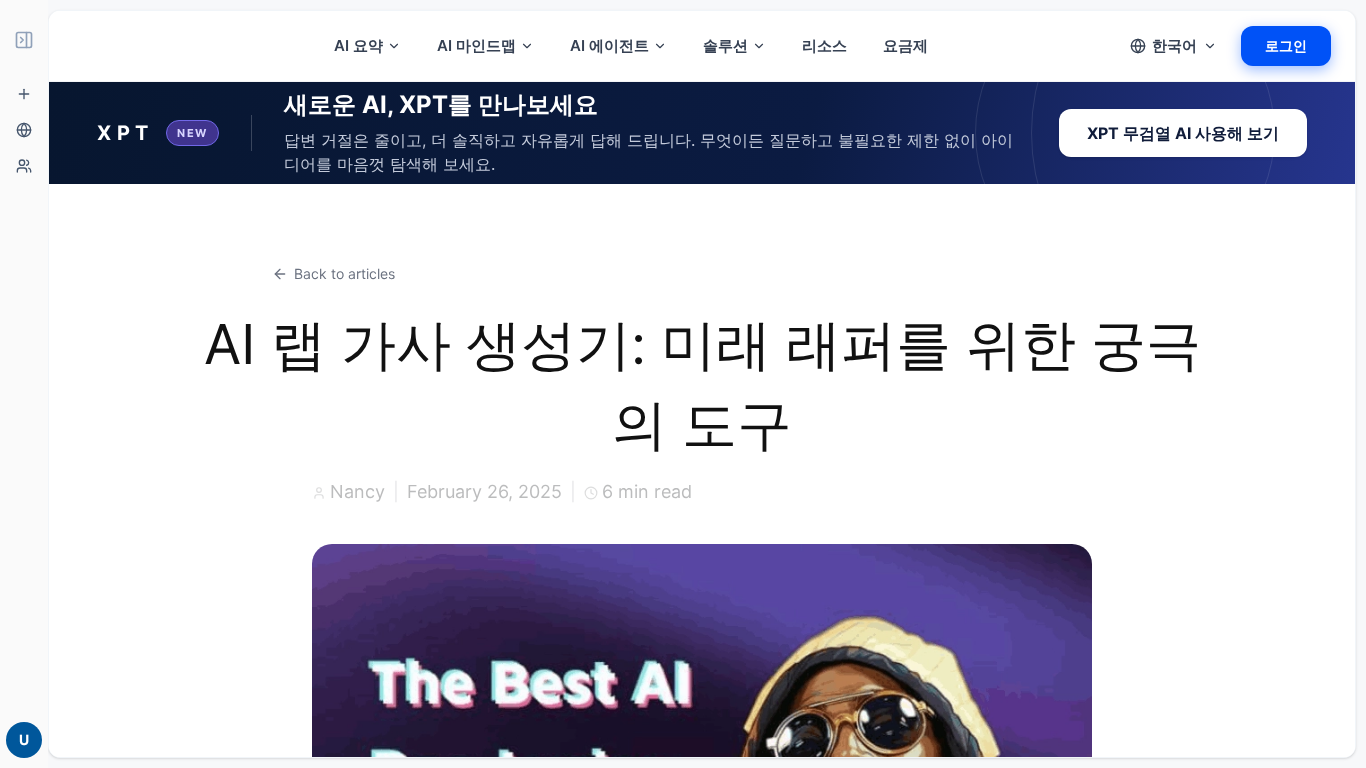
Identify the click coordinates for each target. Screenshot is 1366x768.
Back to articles (344, 273)
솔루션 (725, 45)
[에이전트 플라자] (24, 166)
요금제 (905, 45)
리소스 (824, 45)
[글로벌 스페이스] (24, 130)
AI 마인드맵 (476, 45)
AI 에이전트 (609, 45)
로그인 (1286, 45)
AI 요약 (358, 45)
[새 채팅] (24, 94)
